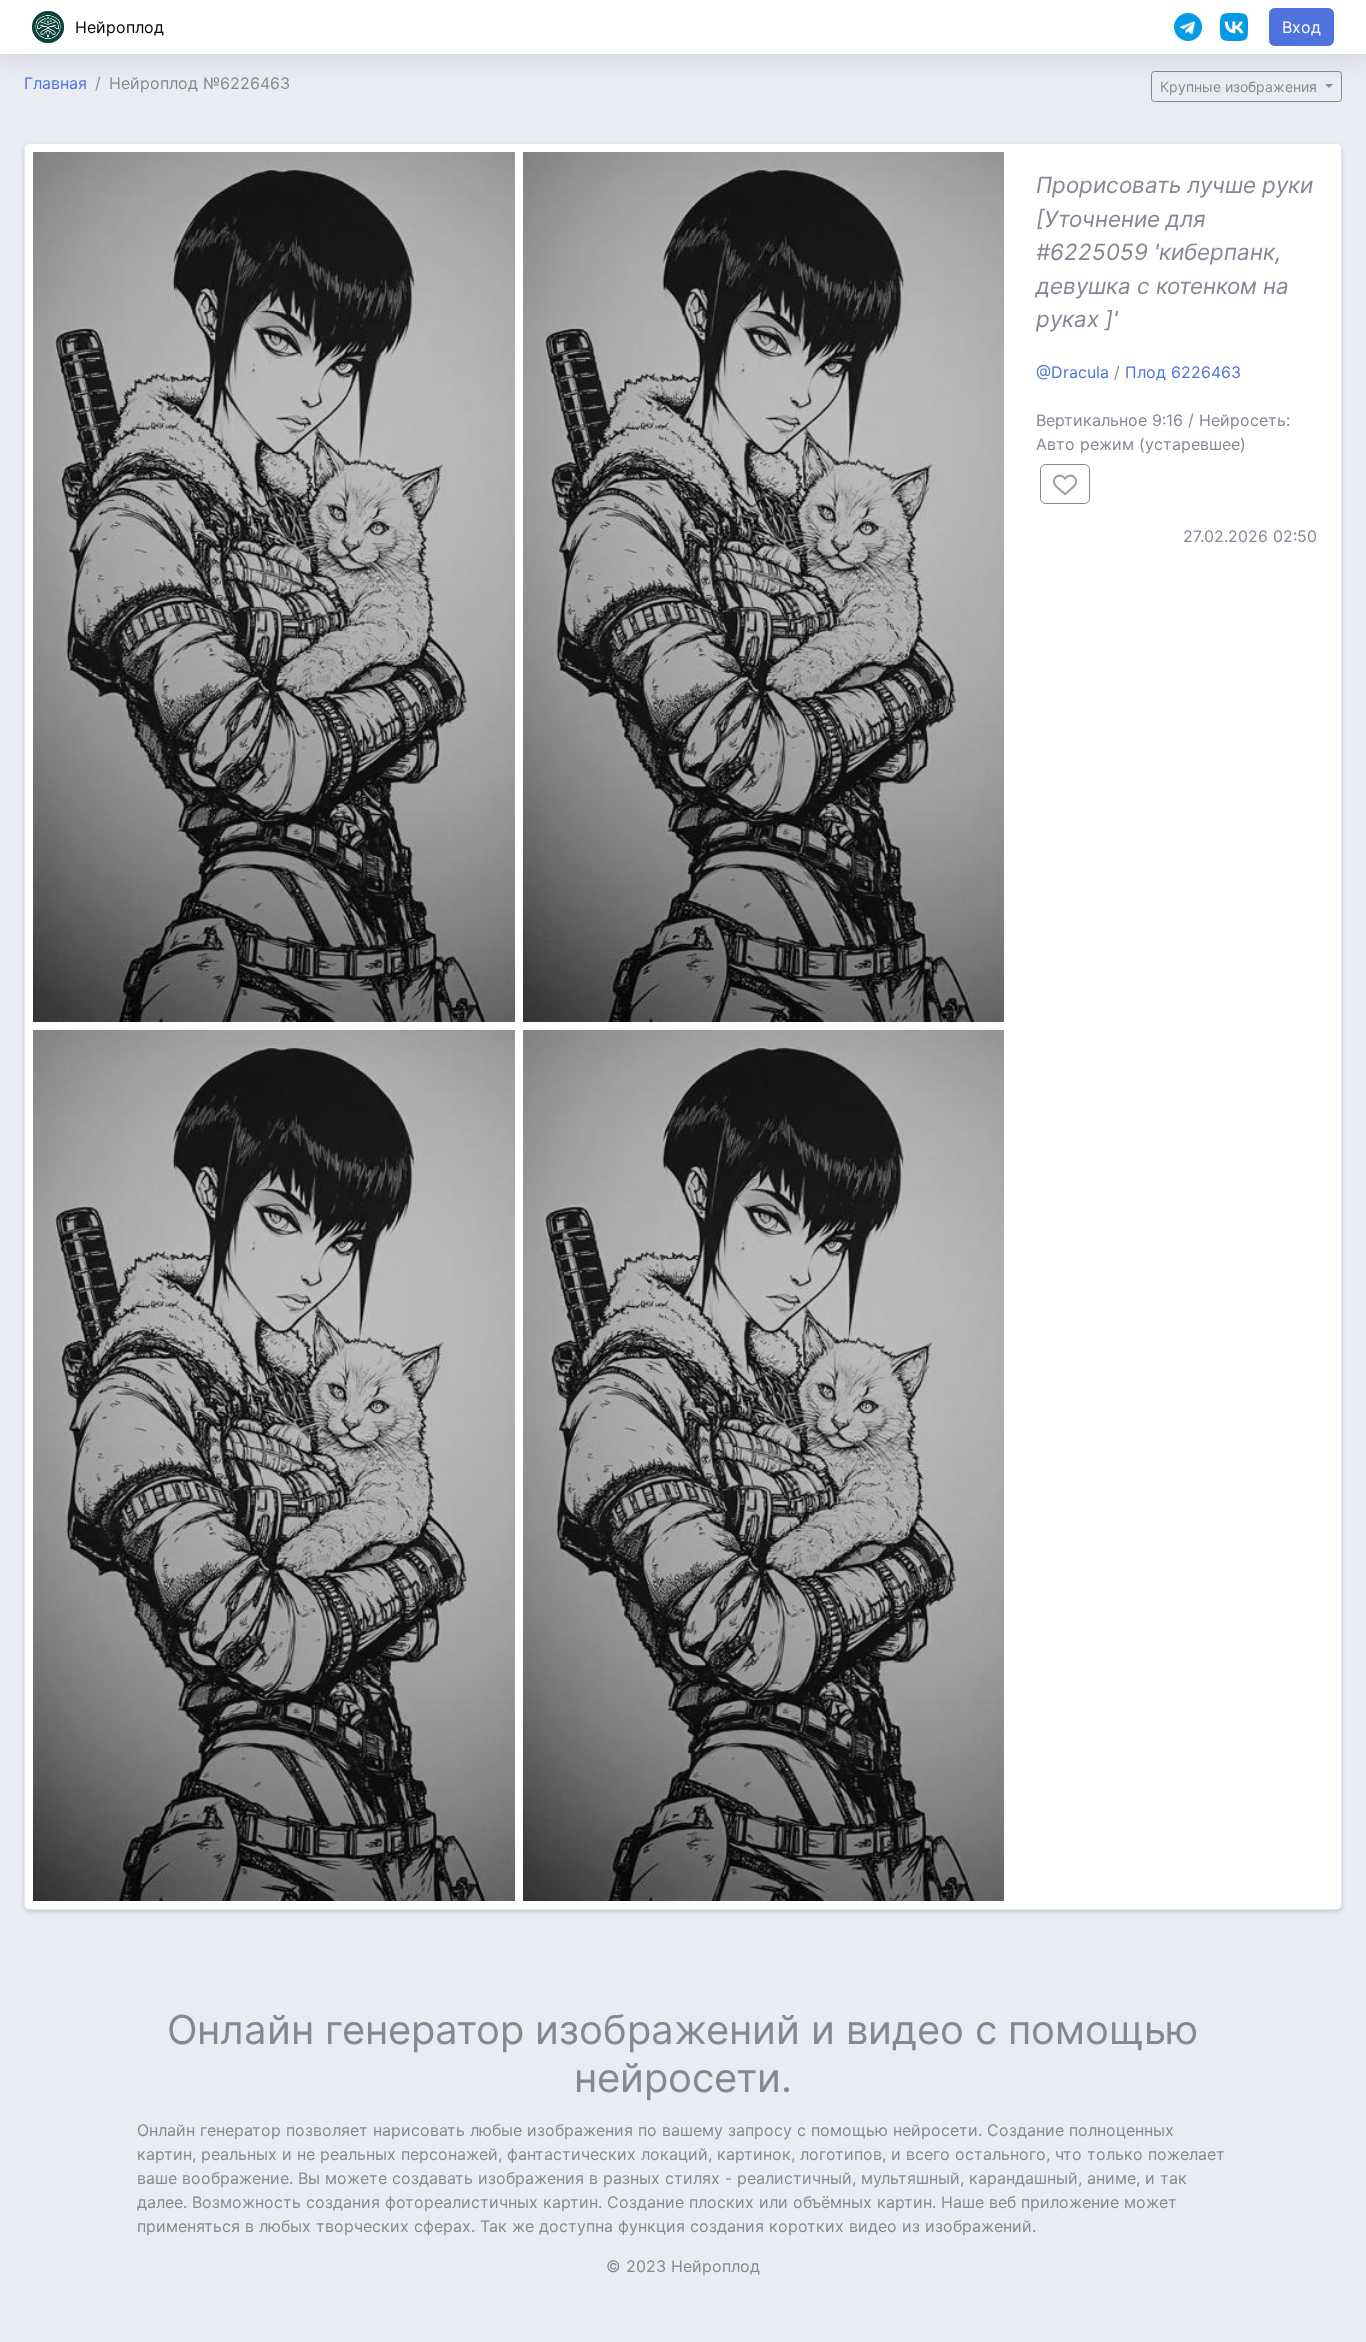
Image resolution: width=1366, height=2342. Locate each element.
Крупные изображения (1240, 86)
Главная (55, 83)
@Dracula (1072, 372)
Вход (1301, 27)
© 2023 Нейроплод (683, 2266)
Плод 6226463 (1183, 372)
